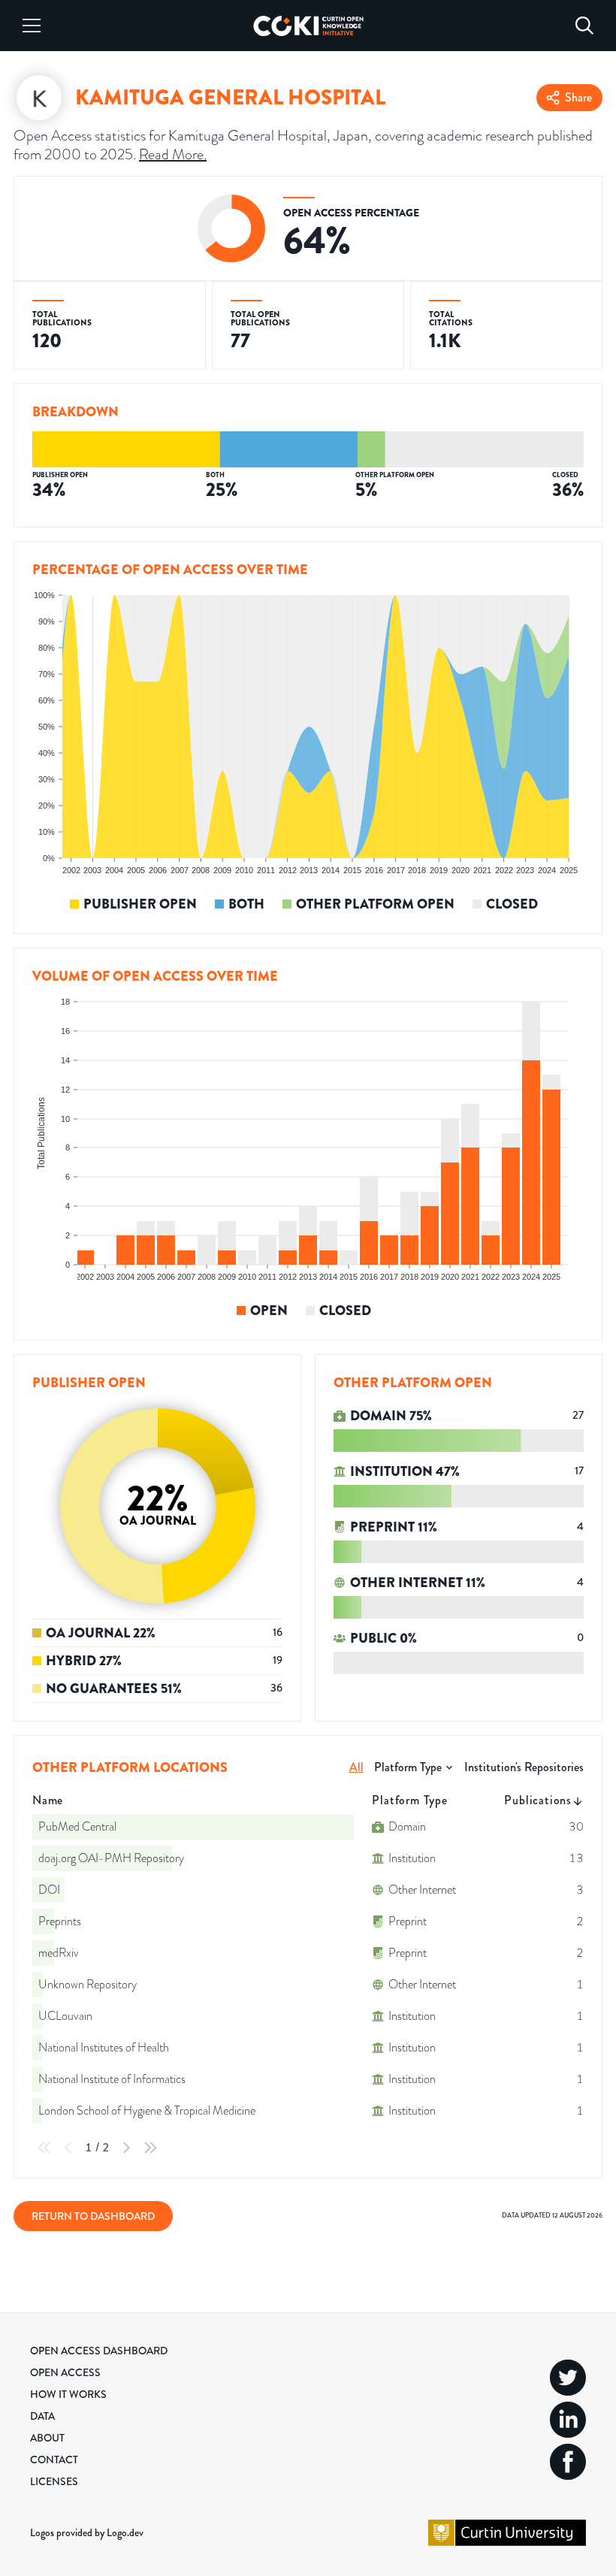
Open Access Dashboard (99, 2351)
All (356, 1767)
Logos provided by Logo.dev (87, 2532)
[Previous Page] (68, 2148)
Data (42, 2416)
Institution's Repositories (524, 1767)
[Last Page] (150, 2148)
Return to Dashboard (93, 2216)
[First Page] (44, 2148)
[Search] (584, 26)
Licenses (54, 2481)
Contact (54, 2460)
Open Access (65, 2372)
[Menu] (32, 26)
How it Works (68, 2394)
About (47, 2438)
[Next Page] (126, 2148)
